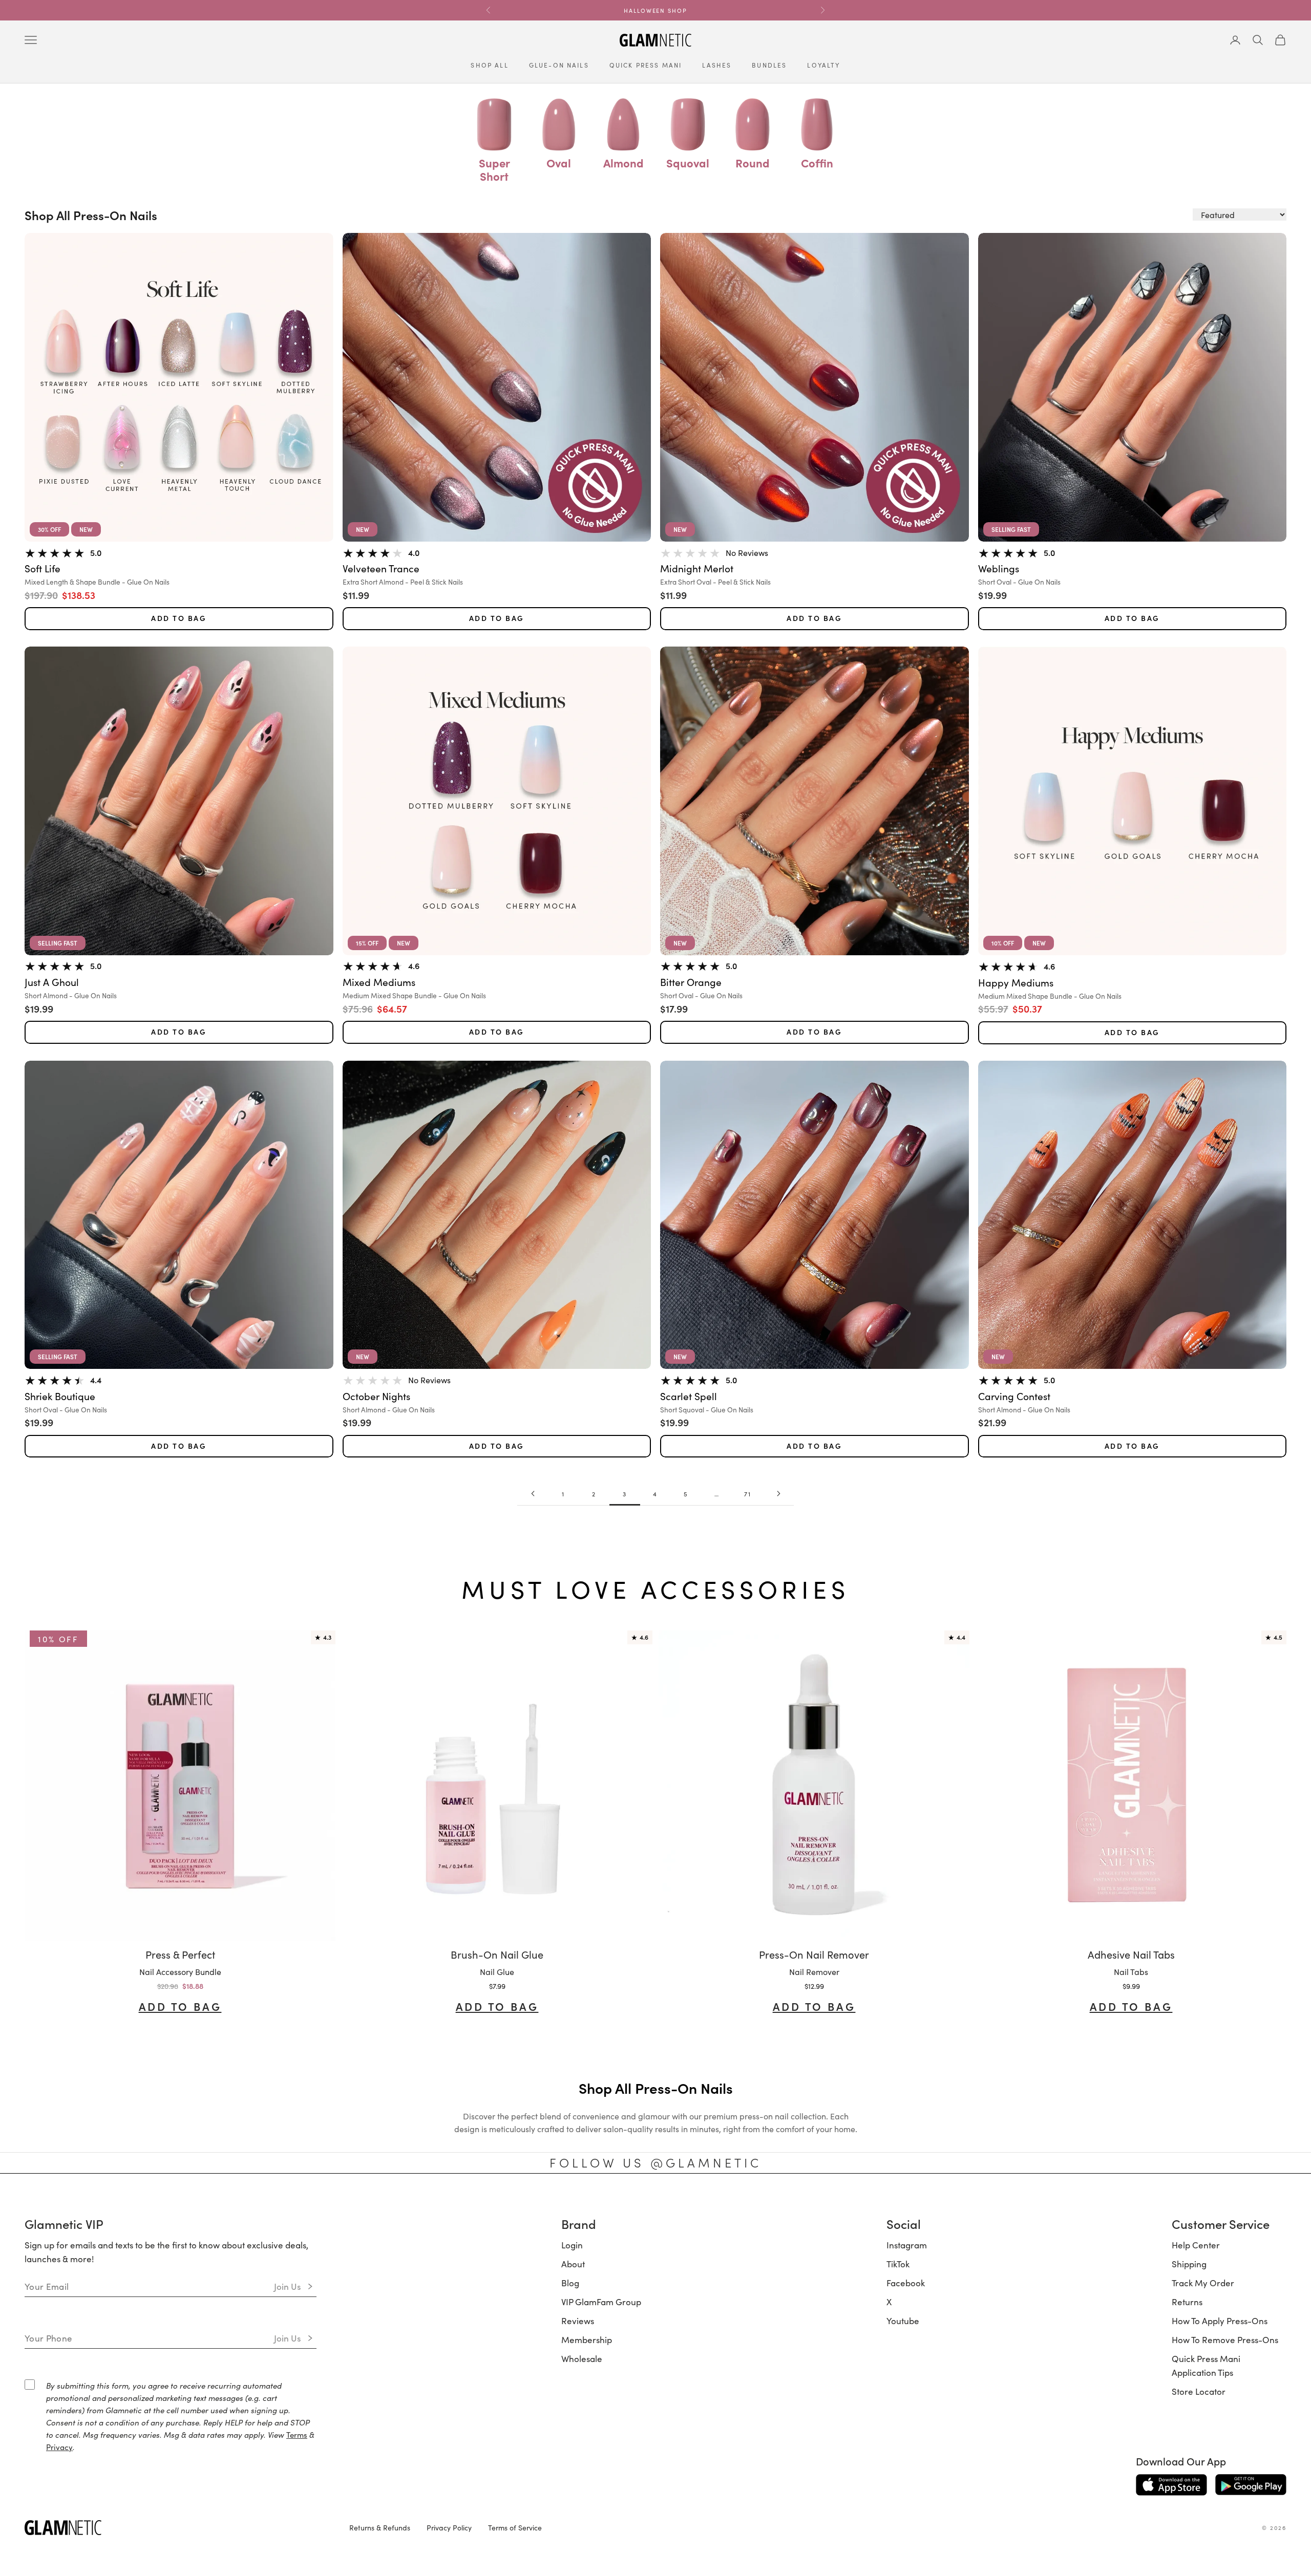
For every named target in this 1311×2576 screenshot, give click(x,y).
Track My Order (1203, 2283)
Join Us (288, 2286)
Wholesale (582, 2358)
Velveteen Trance (381, 568)
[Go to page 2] (533, 1494)
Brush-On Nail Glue (497, 1954)
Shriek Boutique (60, 1396)
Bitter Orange (691, 982)
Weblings (999, 568)
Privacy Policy (449, 2527)
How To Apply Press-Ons (1220, 2321)
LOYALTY (823, 65)
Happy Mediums (1016, 983)
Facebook (906, 2283)
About (573, 2264)
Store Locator (1199, 2391)
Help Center (1196, 2245)
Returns (1187, 2302)
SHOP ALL (489, 65)
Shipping (1189, 2264)
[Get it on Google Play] (1251, 2485)
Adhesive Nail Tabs (1131, 1954)
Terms (297, 2434)
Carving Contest (1014, 1396)
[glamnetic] (179, 2528)
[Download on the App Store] (1171, 2485)
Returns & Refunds (380, 2527)
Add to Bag (179, 618)
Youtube (903, 2321)
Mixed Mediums (379, 982)
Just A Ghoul (52, 982)
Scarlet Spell (689, 1396)
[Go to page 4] (778, 1494)
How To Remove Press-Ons (1225, 2339)
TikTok (898, 2264)
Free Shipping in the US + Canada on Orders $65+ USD (655, 15)
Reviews (578, 2321)
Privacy (59, 2447)
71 (748, 1494)
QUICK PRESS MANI (646, 65)
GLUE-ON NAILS (559, 65)
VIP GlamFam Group (601, 2302)
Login (572, 2245)
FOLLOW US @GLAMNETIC (655, 2162)
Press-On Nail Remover (814, 1954)
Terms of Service (515, 2527)
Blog (570, 2283)
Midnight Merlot (697, 568)
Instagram (907, 2245)
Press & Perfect (180, 1954)
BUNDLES (769, 65)
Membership (587, 2339)
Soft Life (43, 568)
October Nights (376, 1396)
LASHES (717, 65)
